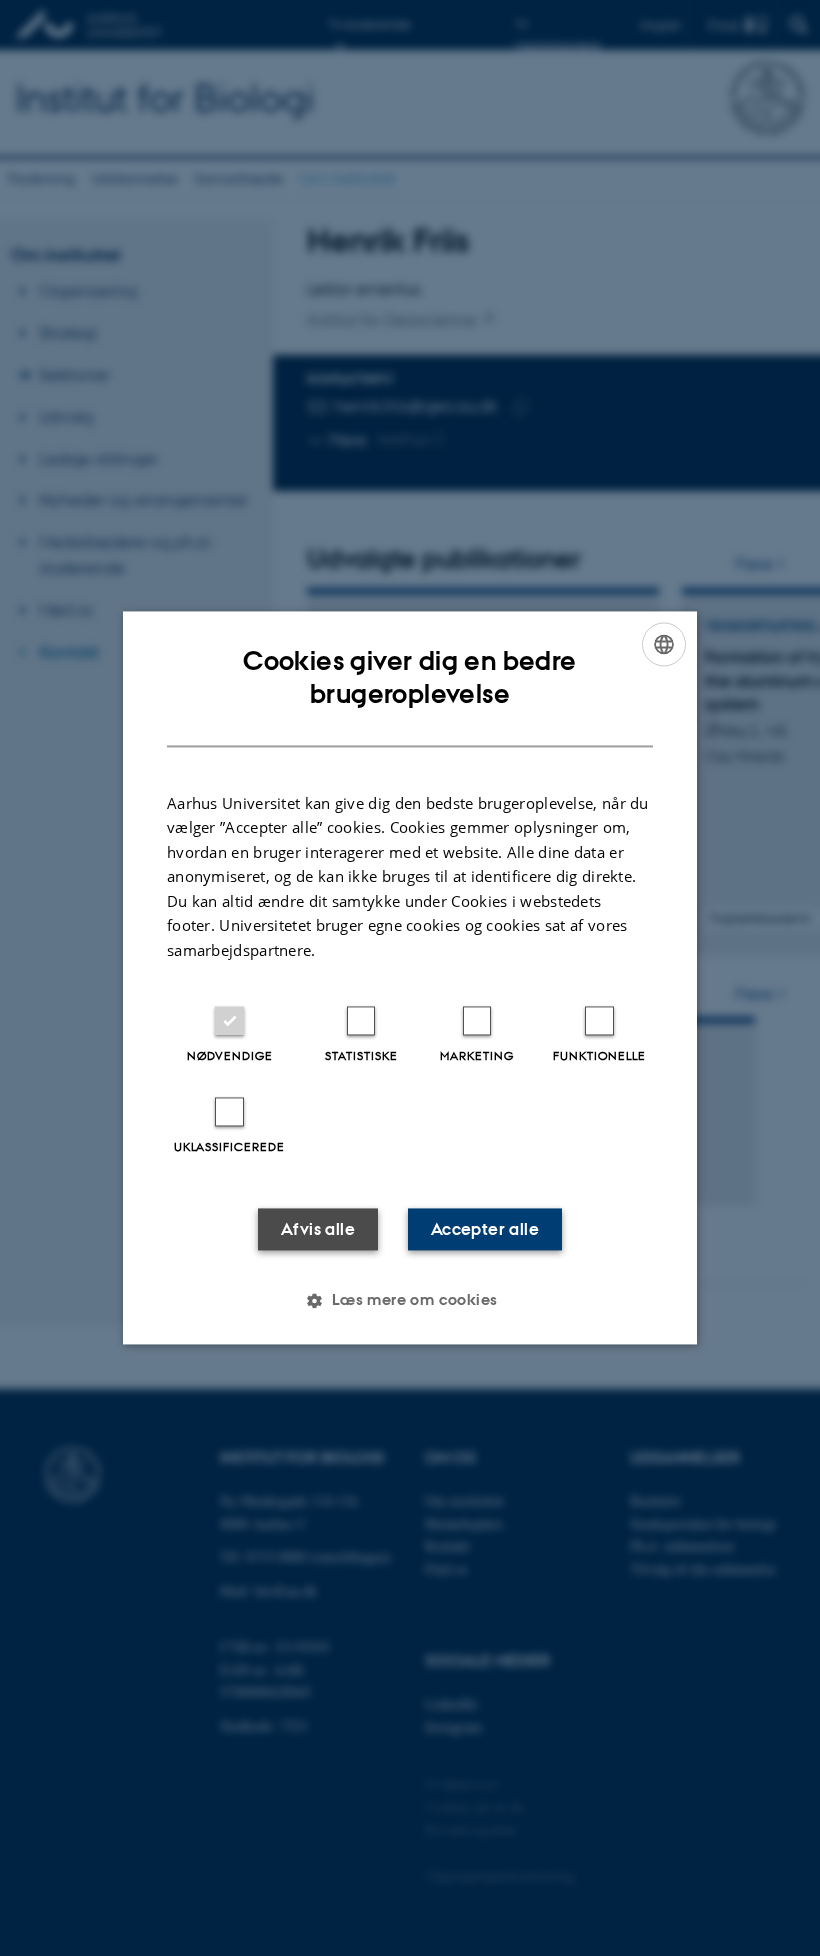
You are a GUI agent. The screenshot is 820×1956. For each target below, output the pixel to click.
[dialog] (410, 977)
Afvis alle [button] (318, 1230)
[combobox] (664, 644)
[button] (409, 1301)
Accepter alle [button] (485, 1230)
